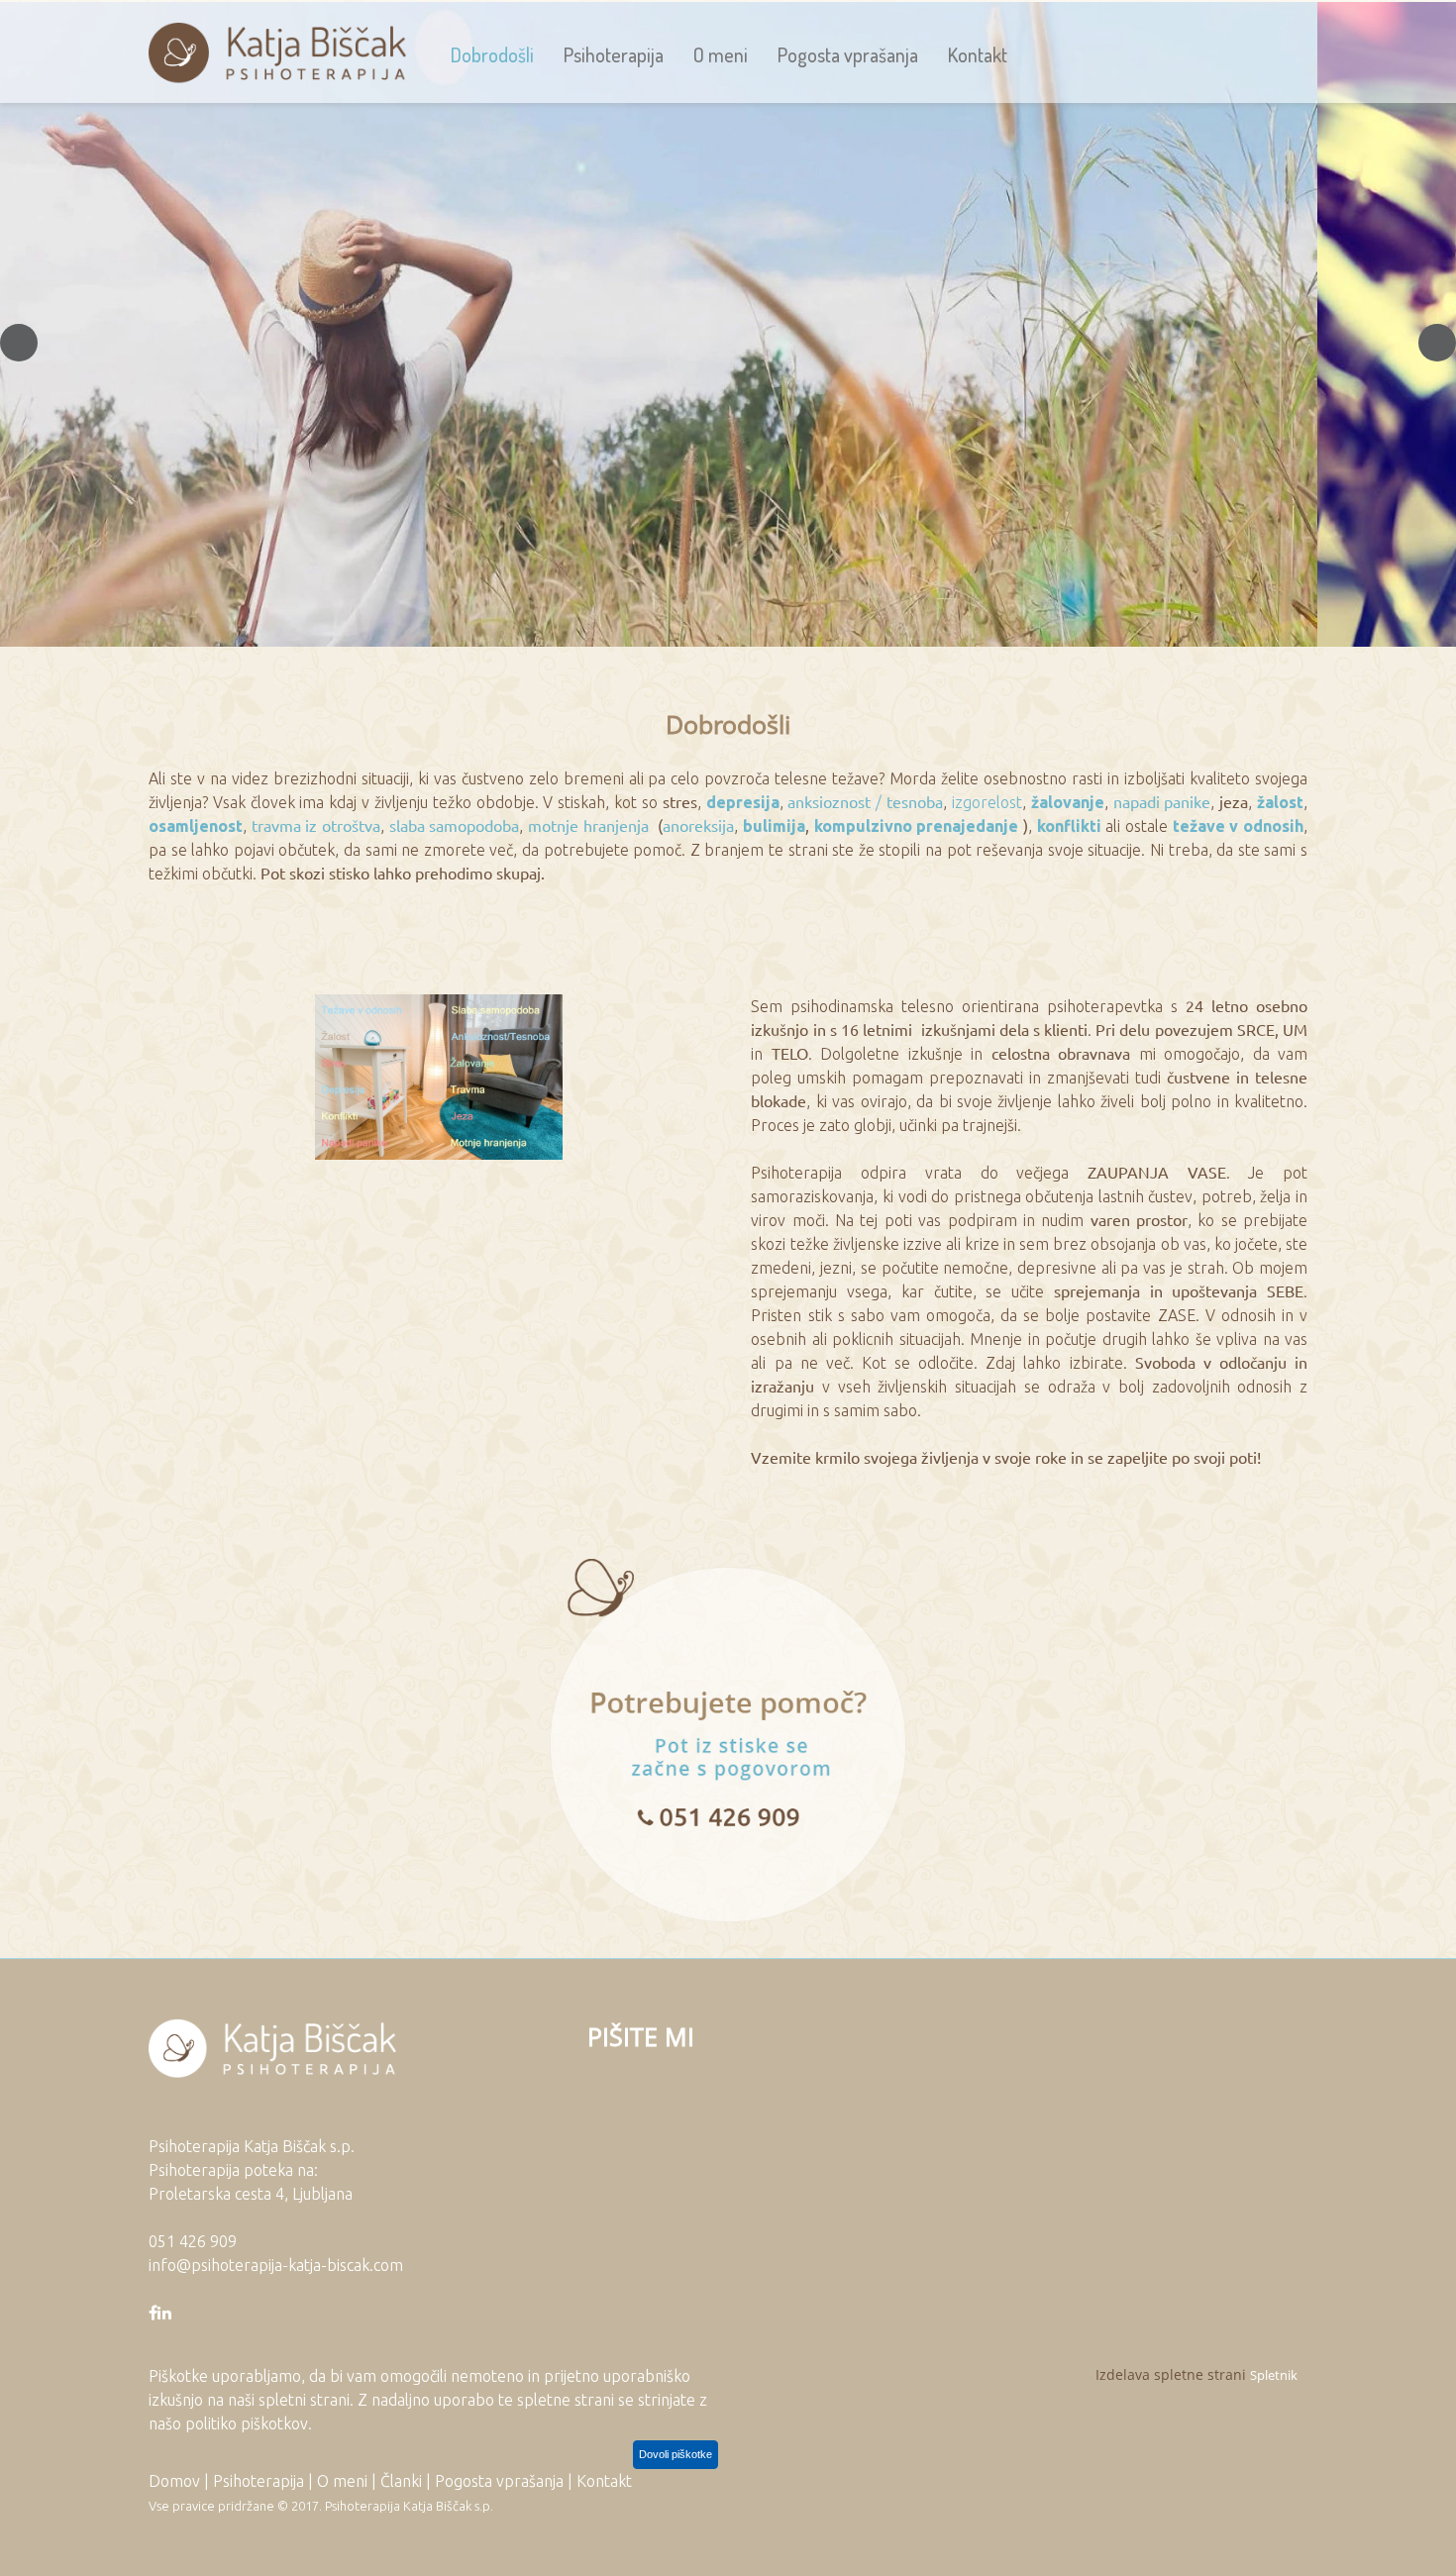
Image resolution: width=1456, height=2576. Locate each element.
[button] (19, 343)
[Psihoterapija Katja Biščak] (277, 54)
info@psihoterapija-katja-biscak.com (276, 2265)
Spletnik (1274, 2375)
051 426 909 (193, 2241)
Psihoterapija (259, 2481)
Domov (174, 2481)
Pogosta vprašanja (499, 2481)
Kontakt (604, 2481)
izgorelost (987, 802)
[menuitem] (492, 54)
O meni (342, 2481)
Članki (401, 2481)
